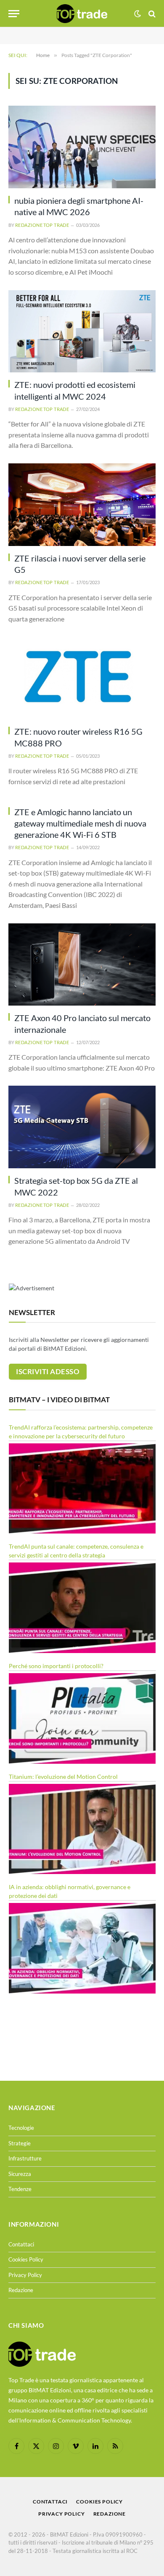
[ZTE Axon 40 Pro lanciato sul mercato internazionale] (82, 965)
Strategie (20, 2143)
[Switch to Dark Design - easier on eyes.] (138, 14)
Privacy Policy (25, 2275)
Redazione (21, 2290)
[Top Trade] (82, 14)
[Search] (151, 14)
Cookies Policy (26, 2259)
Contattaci (21, 2244)
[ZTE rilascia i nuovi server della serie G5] (82, 505)
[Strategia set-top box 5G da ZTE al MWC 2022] (82, 1127)
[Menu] (14, 14)
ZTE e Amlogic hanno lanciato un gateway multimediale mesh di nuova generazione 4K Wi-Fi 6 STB (80, 823)
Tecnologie (21, 2128)
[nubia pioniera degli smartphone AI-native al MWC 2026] (82, 147)
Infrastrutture (25, 2158)
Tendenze (20, 2189)
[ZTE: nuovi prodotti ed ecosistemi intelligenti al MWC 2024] (82, 331)
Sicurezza (20, 2174)
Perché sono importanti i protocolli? (56, 1666)
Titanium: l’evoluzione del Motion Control (63, 1777)
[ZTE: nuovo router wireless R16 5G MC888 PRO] (82, 678)
